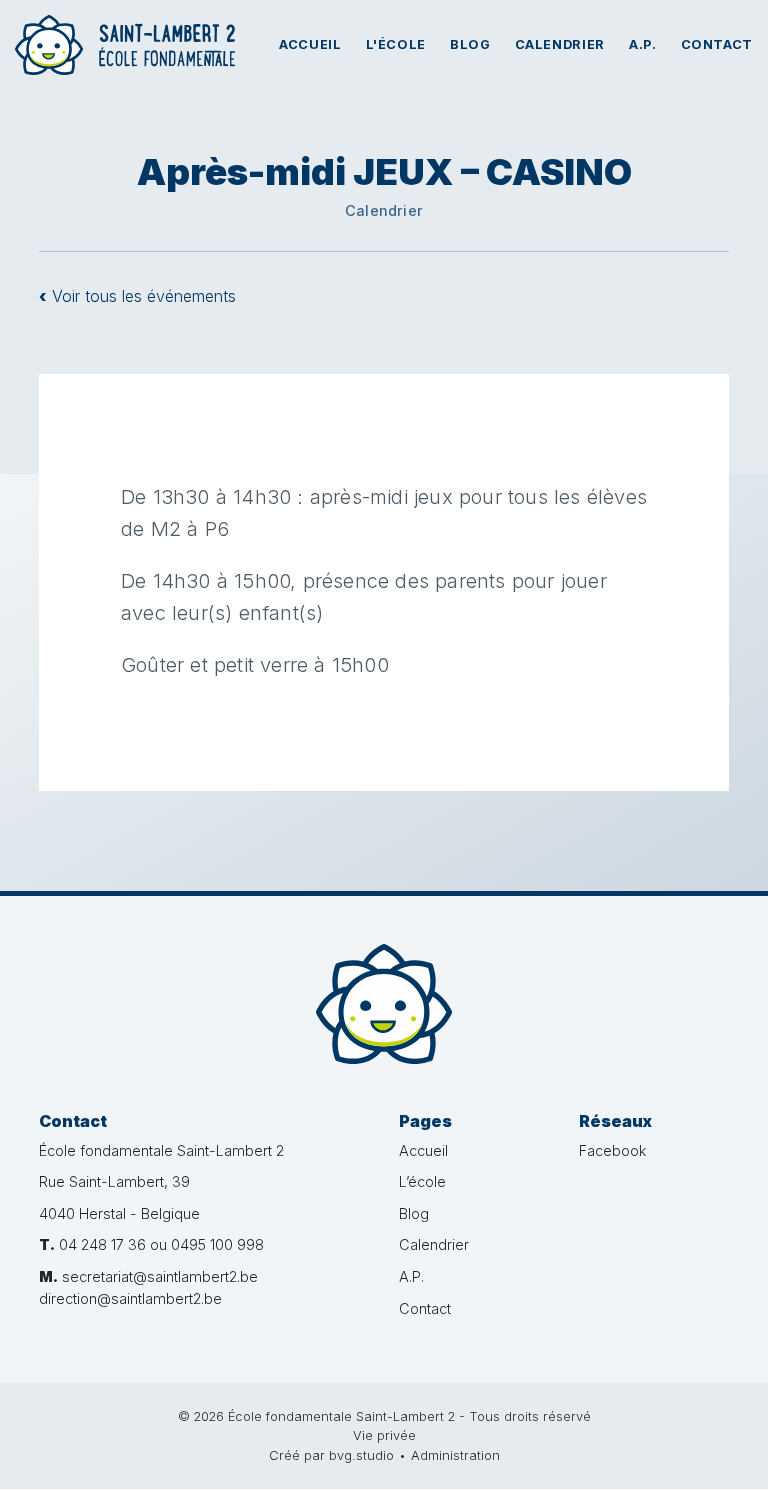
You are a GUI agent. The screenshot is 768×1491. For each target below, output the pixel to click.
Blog (470, 44)
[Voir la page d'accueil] (125, 45)
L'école (396, 44)
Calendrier (560, 44)
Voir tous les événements (137, 296)
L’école (422, 1181)
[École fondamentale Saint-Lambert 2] (384, 1004)
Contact (717, 44)
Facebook (612, 1150)
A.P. (643, 44)
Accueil (310, 44)
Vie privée (384, 1435)
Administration (455, 1455)
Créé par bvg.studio (331, 1455)
